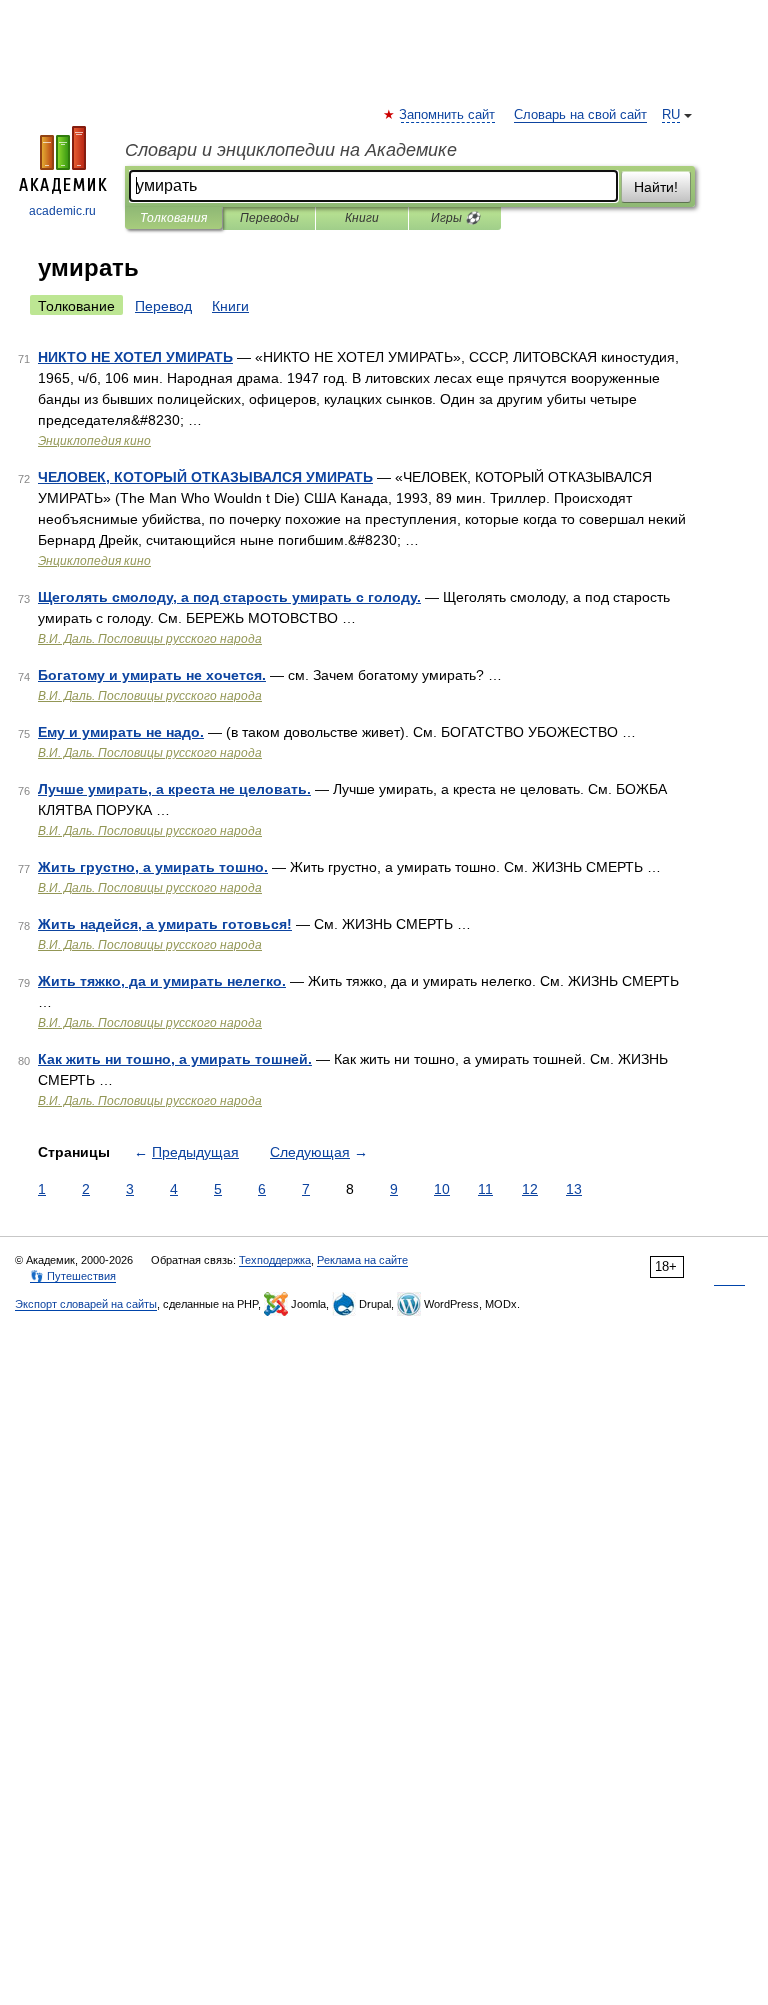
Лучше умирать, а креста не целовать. (174, 789)
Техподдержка (275, 1260)
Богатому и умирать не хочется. (152, 675)
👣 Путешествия (73, 1276)
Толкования (173, 218)
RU (671, 115)
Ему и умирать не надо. (121, 732)
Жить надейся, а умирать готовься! (165, 924)
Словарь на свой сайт (580, 115)
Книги (362, 218)
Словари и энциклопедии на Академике (291, 150)
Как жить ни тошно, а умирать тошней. (175, 1059)
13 (574, 1189)
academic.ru (62, 211)
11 (485, 1189)
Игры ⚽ (455, 218)
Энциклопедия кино (94, 441)
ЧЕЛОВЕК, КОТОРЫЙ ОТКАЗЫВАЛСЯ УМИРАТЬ (205, 477)
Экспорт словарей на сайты (86, 1304)
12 (530, 1189)
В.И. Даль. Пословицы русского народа (150, 639)
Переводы (269, 218)
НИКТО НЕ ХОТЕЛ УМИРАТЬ (135, 357)
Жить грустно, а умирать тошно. (153, 867)
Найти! (656, 187)
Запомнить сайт (448, 115)
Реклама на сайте (362, 1260)
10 (442, 1189)
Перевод (163, 306)
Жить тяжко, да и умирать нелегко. (162, 981)
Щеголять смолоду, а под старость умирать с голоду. (229, 597)
